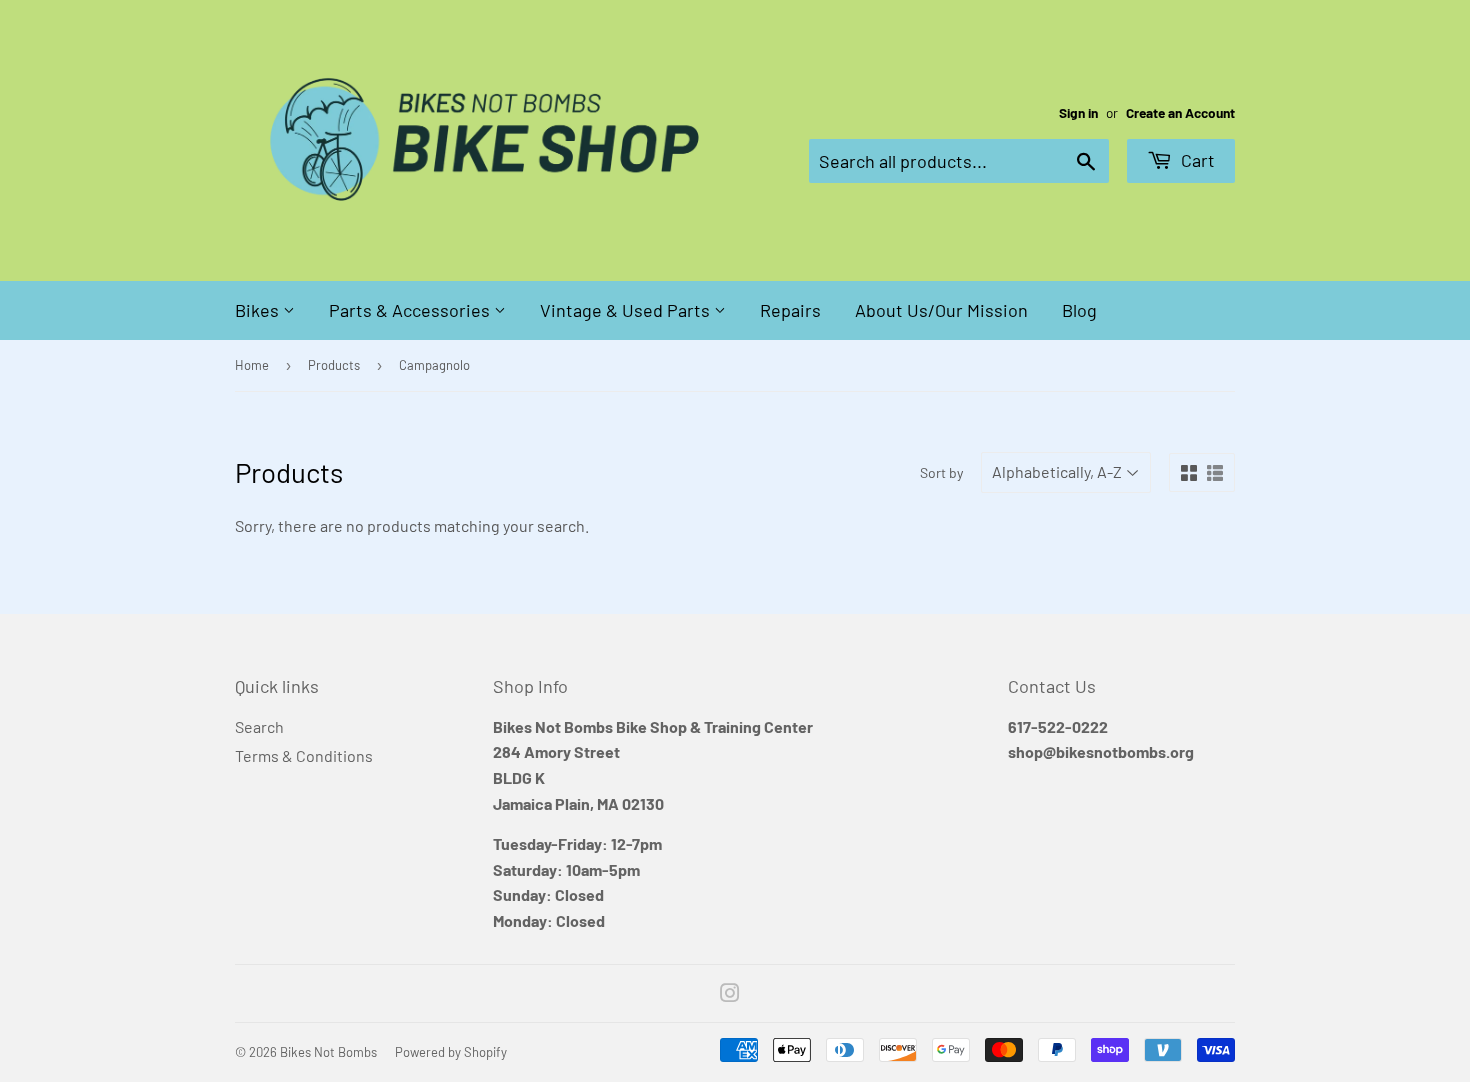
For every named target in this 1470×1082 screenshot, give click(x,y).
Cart (1196, 160)
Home (252, 365)
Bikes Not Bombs (328, 1052)
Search (259, 726)
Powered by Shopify (451, 1052)
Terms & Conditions (304, 755)
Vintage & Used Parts (627, 310)
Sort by (941, 472)
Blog (1079, 310)
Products (334, 365)
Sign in (1078, 112)
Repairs (790, 310)
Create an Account (1180, 112)
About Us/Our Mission (941, 310)
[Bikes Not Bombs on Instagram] (730, 994)
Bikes (259, 310)
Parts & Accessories (411, 310)
